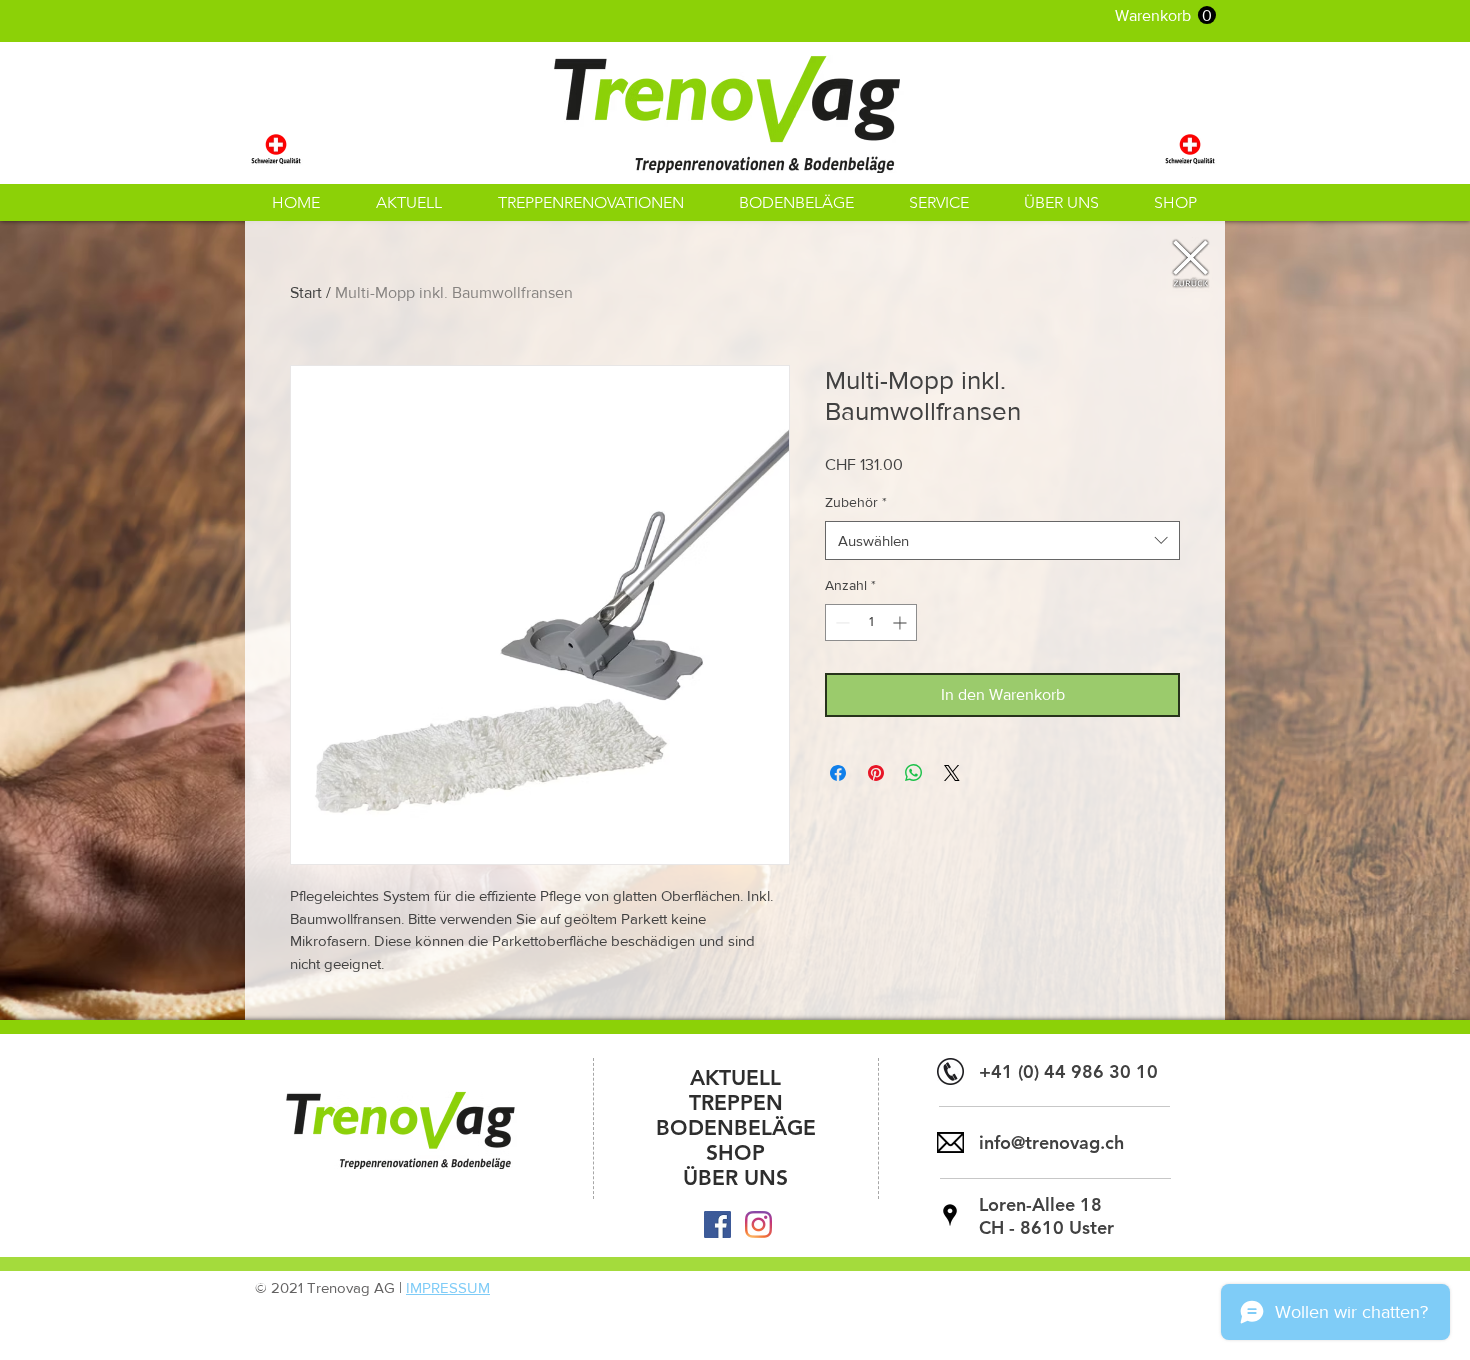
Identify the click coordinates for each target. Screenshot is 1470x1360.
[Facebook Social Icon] (717, 1224)
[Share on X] (952, 773)
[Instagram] (758, 1224)
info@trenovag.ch (1051, 1142)
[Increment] (901, 622)
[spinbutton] (871, 622)
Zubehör (856, 502)
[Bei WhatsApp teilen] (914, 773)
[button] (1165, 15)
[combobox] (1002, 540)
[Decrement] (840, 622)
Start (306, 292)
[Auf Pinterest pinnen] (876, 773)
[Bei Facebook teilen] (838, 773)
